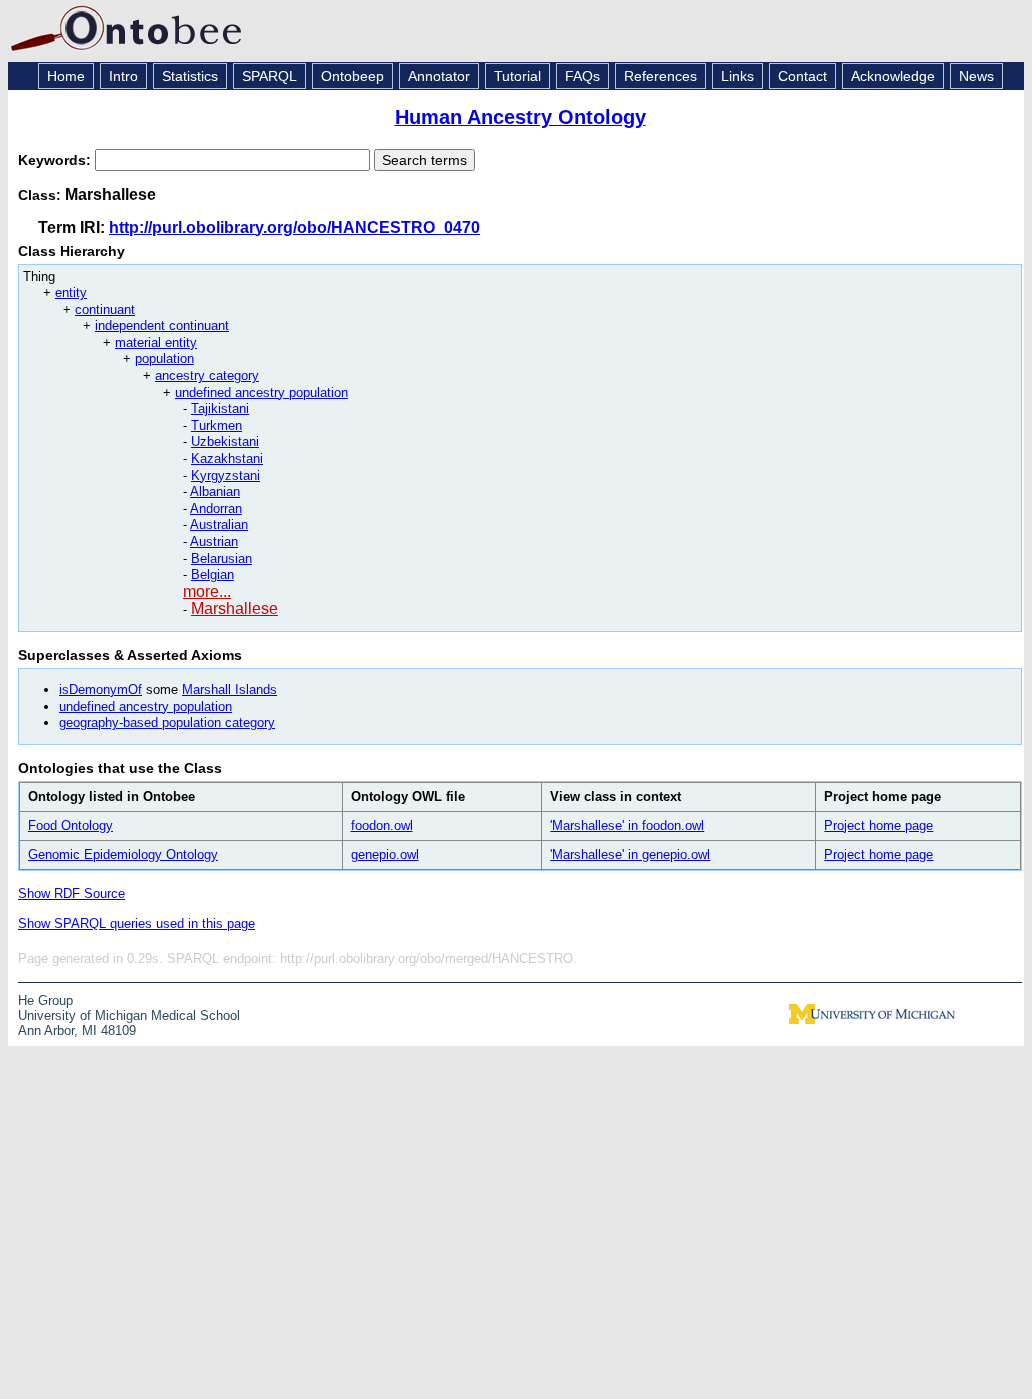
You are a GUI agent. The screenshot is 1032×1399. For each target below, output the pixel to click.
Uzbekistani (225, 441)
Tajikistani (220, 408)
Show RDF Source (71, 893)
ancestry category (207, 375)
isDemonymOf (100, 689)
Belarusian (221, 558)
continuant (105, 309)
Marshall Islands (229, 689)
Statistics (190, 76)
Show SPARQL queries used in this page (136, 923)
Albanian (215, 491)
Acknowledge (893, 76)
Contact (802, 76)
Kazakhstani (227, 458)
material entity (156, 342)
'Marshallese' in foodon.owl (627, 825)
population (164, 358)
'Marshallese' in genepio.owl (630, 854)
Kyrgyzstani (225, 475)
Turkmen (216, 425)
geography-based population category (167, 722)
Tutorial (517, 76)
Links (737, 76)
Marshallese (234, 608)
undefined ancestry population (261, 392)
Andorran (216, 508)
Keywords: (56, 160)
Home (66, 76)
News (976, 76)
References (660, 76)
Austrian (214, 541)
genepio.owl (385, 854)
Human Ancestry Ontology (520, 117)
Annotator (439, 76)
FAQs (582, 76)
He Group (45, 1000)
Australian (219, 524)
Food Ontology (70, 825)
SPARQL (269, 76)
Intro (123, 76)
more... (207, 591)
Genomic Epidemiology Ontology (123, 854)
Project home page (878, 825)
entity (71, 292)
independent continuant (162, 325)
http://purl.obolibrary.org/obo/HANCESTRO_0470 (294, 227)
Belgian (212, 574)
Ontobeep (352, 76)
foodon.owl (382, 825)
